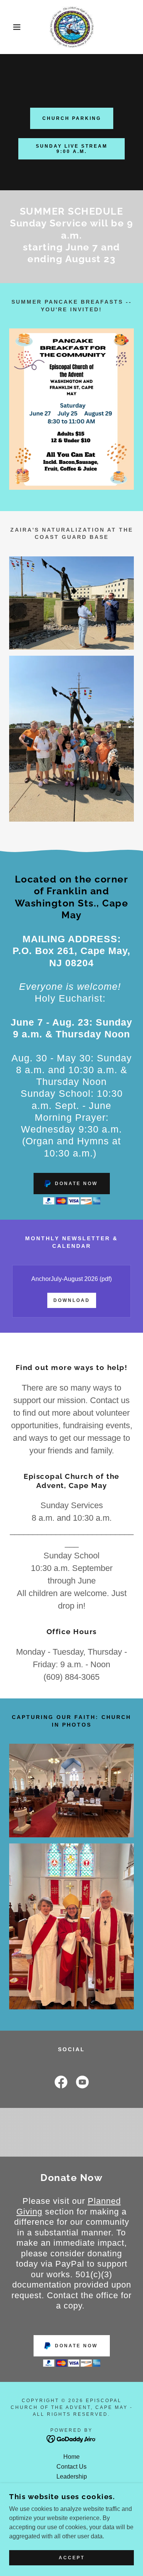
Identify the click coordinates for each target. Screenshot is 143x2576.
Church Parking (72, 118)
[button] (11, 27)
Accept (72, 2558)
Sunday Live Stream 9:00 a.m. (72, 149)
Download (72, 1300)
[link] (71, 27)
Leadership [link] (72, 2476)
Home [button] (71, 2457)
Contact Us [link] (71, 2467)
